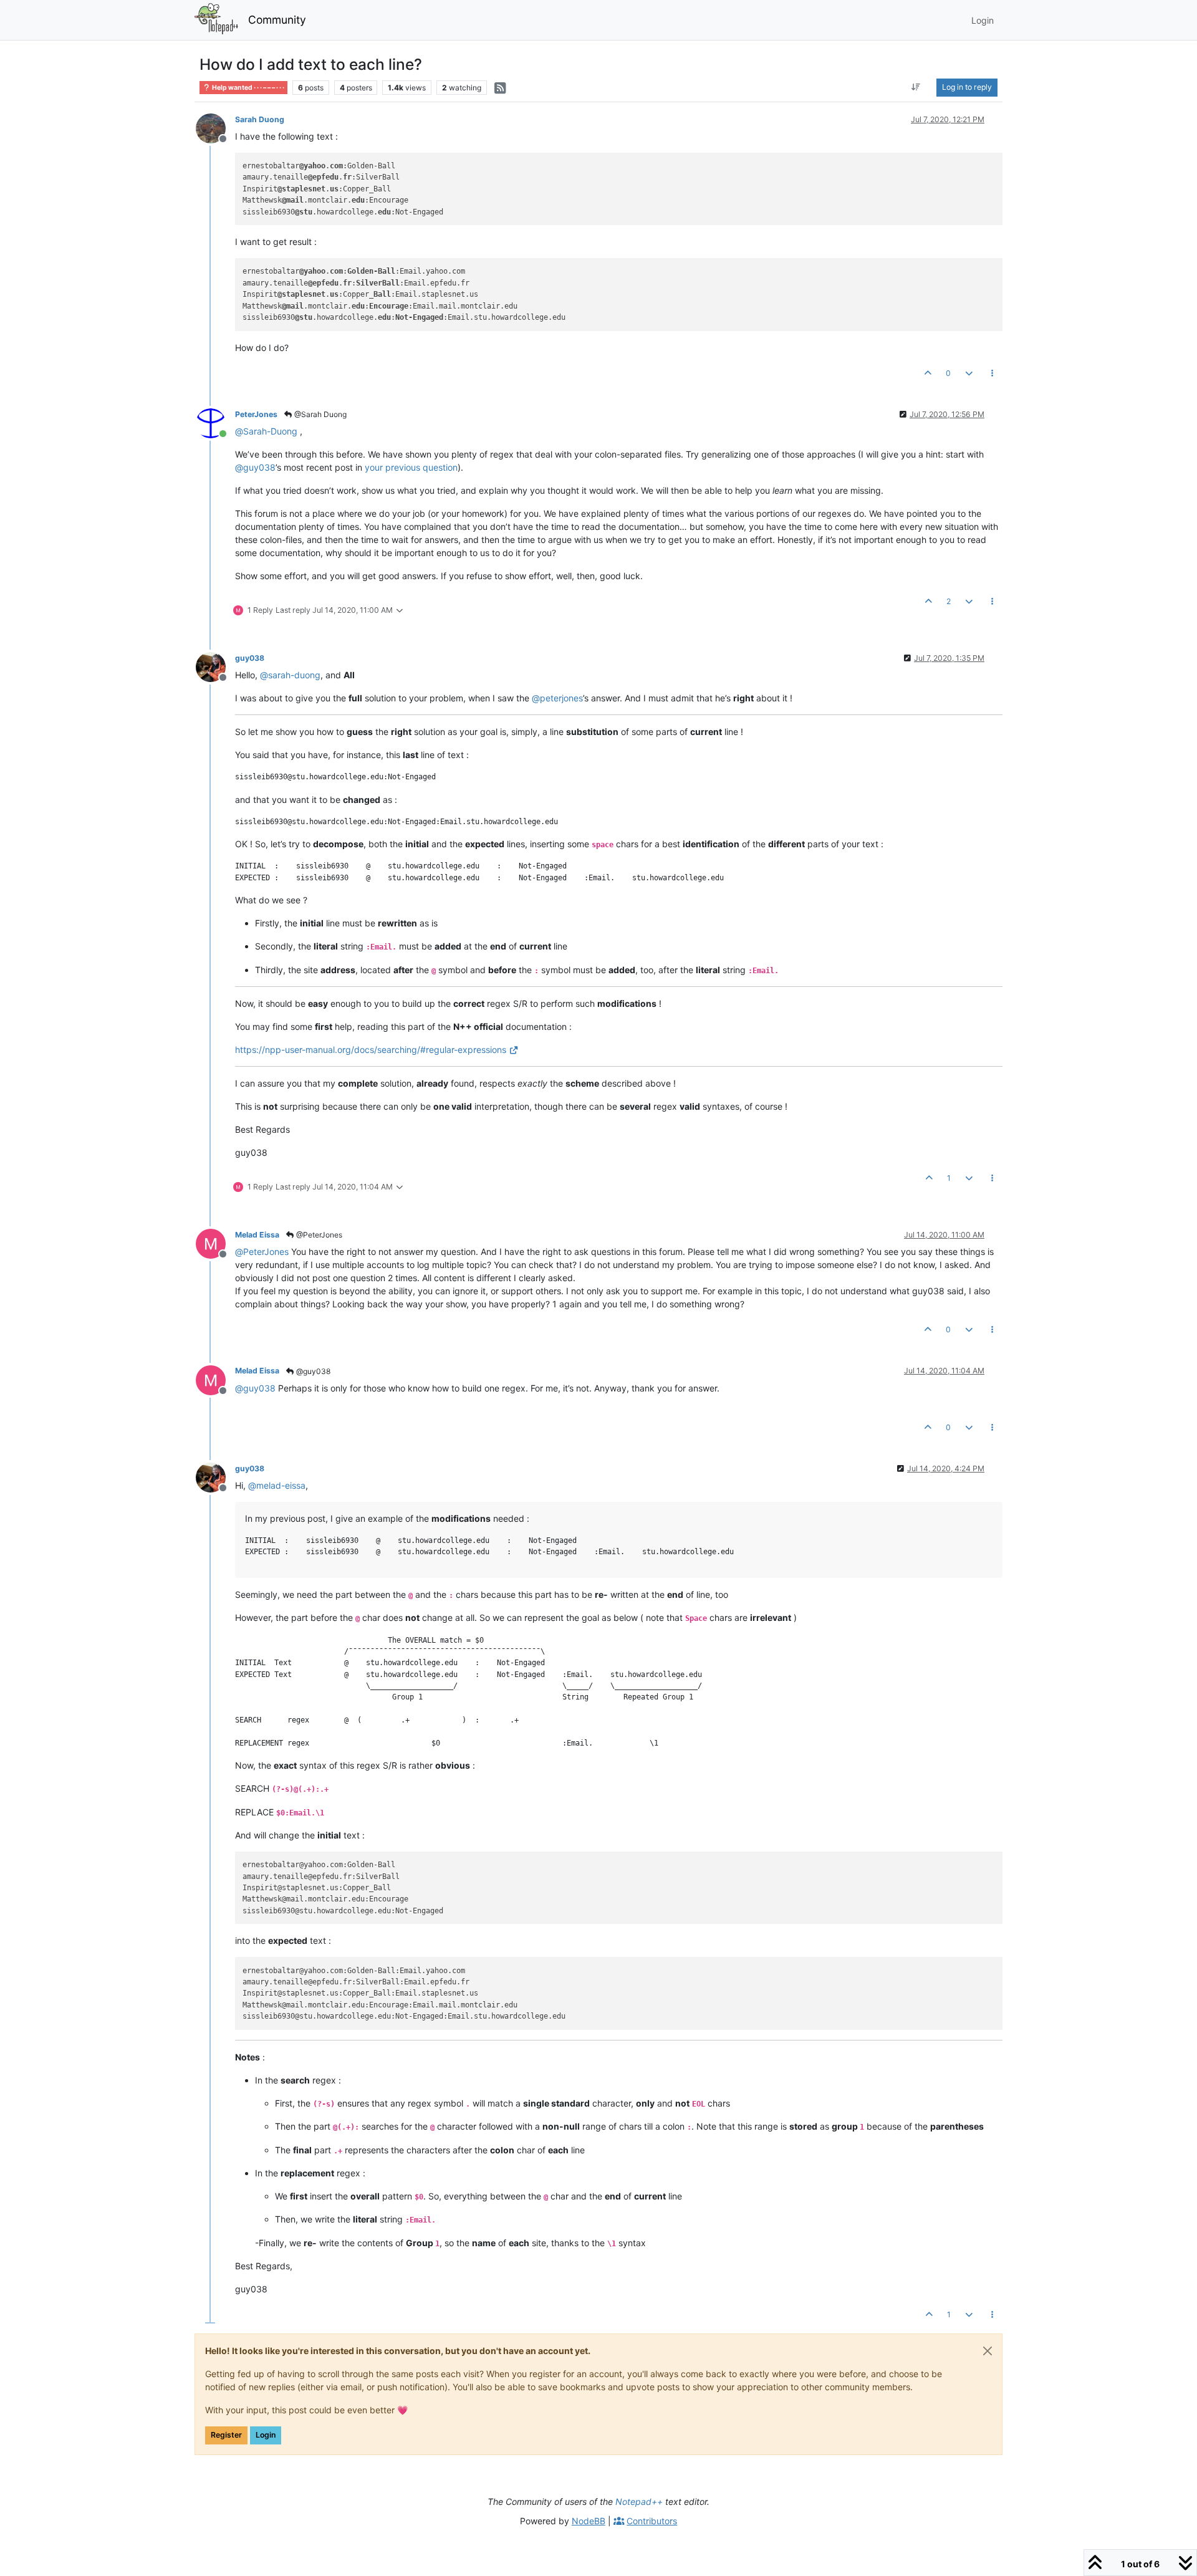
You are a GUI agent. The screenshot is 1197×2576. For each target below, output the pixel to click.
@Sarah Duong (320, 414)
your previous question (411, 467)
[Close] (988, 2351)
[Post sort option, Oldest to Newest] (916, 87)
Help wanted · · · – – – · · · (248, 88)
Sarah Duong (260, 119)
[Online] (215, 422)
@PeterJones (318, 1235)
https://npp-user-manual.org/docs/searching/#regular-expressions (371, 1050)
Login (266, 2435)
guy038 (250, 658)
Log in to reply (967, 87)
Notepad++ (639, 2502)
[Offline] (215, 127)
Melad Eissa (257, 1235)
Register (226, 2435)
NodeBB (589, 2521)
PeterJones (256, 414)
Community (277, 20)
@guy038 (312, 1371)
